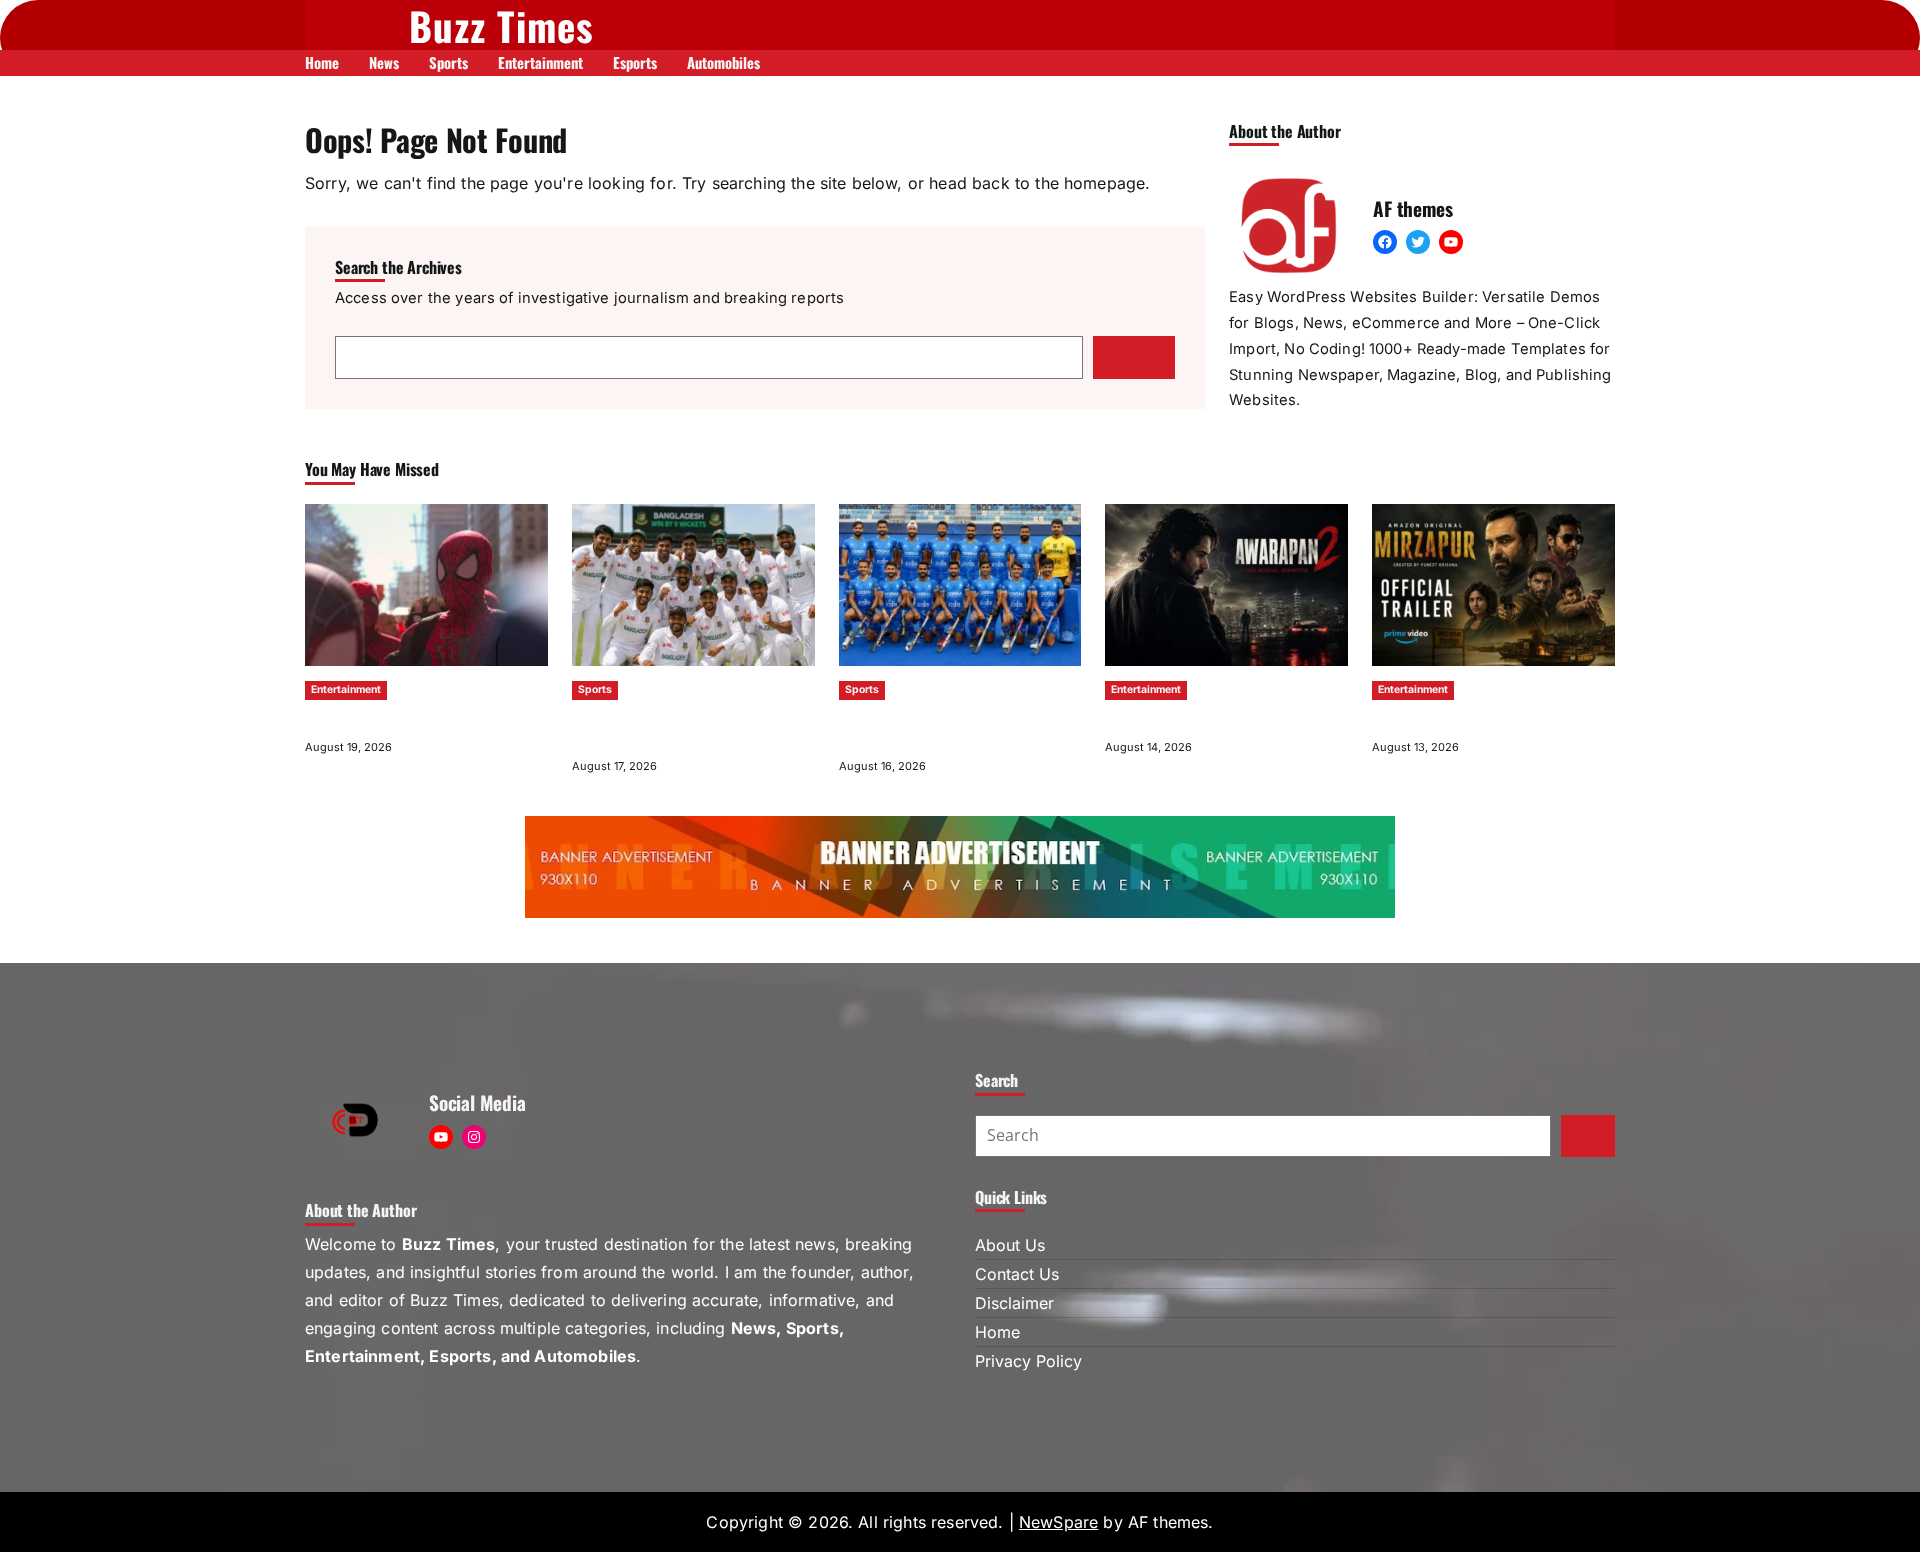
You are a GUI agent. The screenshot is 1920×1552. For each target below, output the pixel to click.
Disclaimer (1014, 1303)
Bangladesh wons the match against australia (675, 728)
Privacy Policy (1028, 1361)
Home (997, 1332)
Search (1134, 357)
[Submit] (1588, 1136)
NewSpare (1058, 1522)
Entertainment (346, 689)
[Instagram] (474, 1137)
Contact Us (1017, 1274)
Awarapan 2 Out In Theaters (1186, 719)
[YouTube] (1451, 242)
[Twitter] (1418, 242)
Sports (595, 689)
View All (1592, 469)
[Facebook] (1385, 242)
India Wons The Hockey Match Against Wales (949, 728)
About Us (1010, 1245)
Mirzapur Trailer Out (1431, 719)
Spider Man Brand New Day (384, 719)
